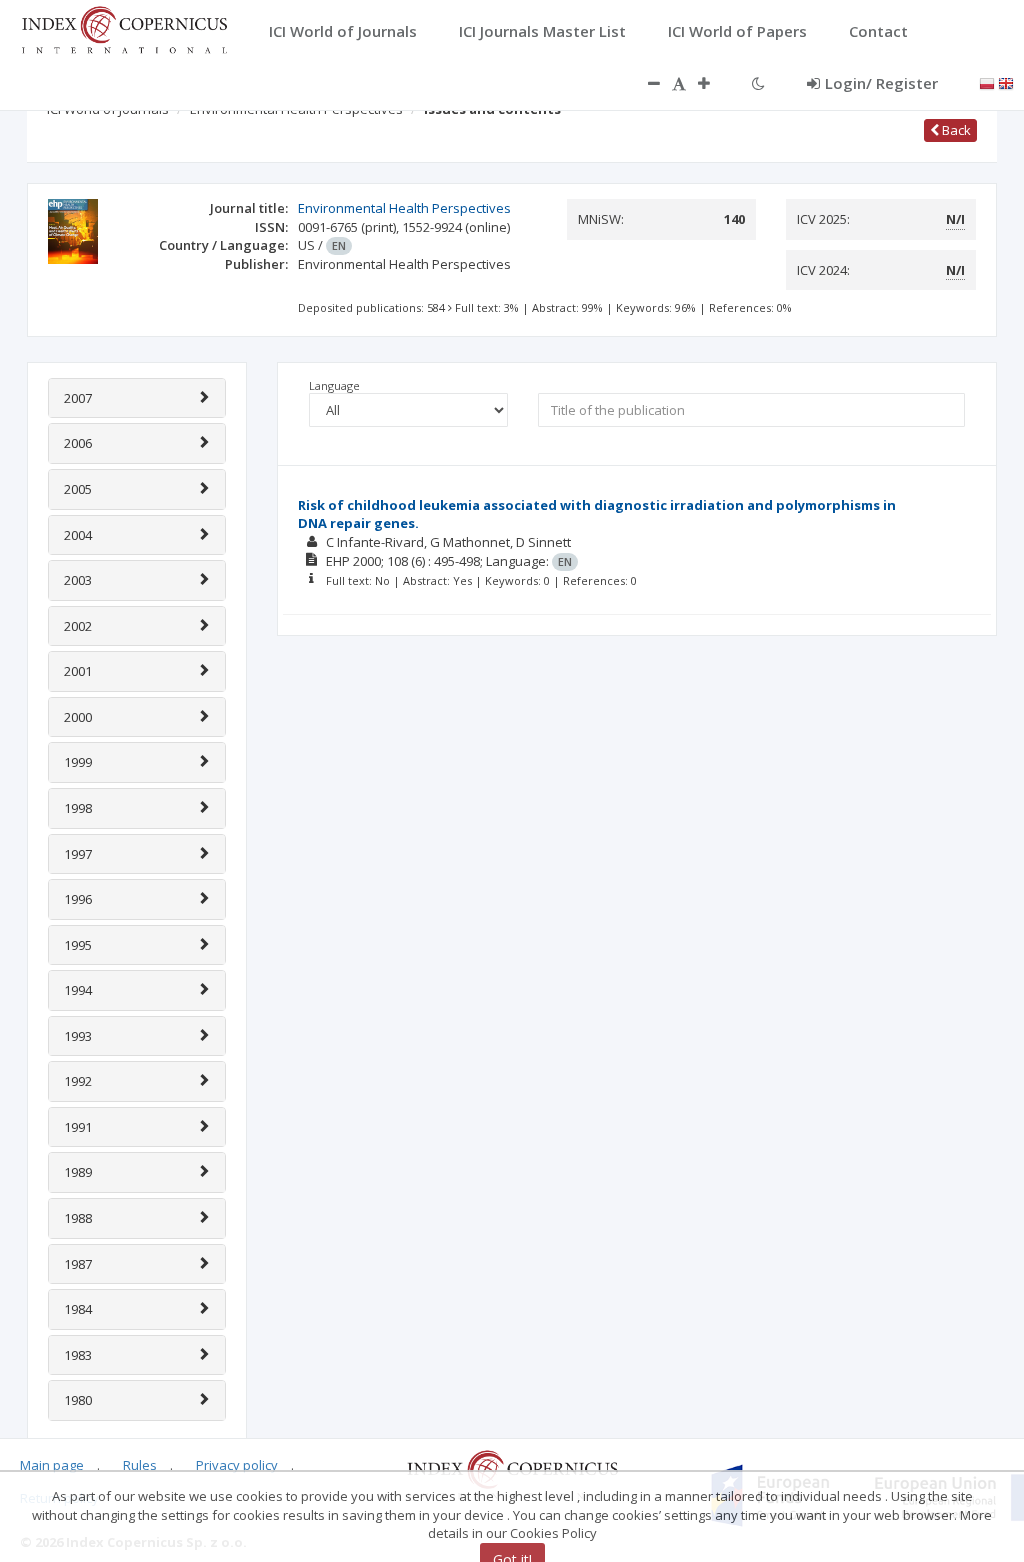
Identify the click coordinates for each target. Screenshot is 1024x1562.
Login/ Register (881, 83)
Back (955, 130)
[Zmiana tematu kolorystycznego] (758, 83)
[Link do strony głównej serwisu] (124, 28)
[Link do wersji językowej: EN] (1006, 82)
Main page (52, 1465)
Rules (140, 1465)
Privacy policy (237, 1465)
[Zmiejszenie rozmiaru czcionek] (644, 83)
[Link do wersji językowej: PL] (987, 82)
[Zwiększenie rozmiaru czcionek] (714, 83)
